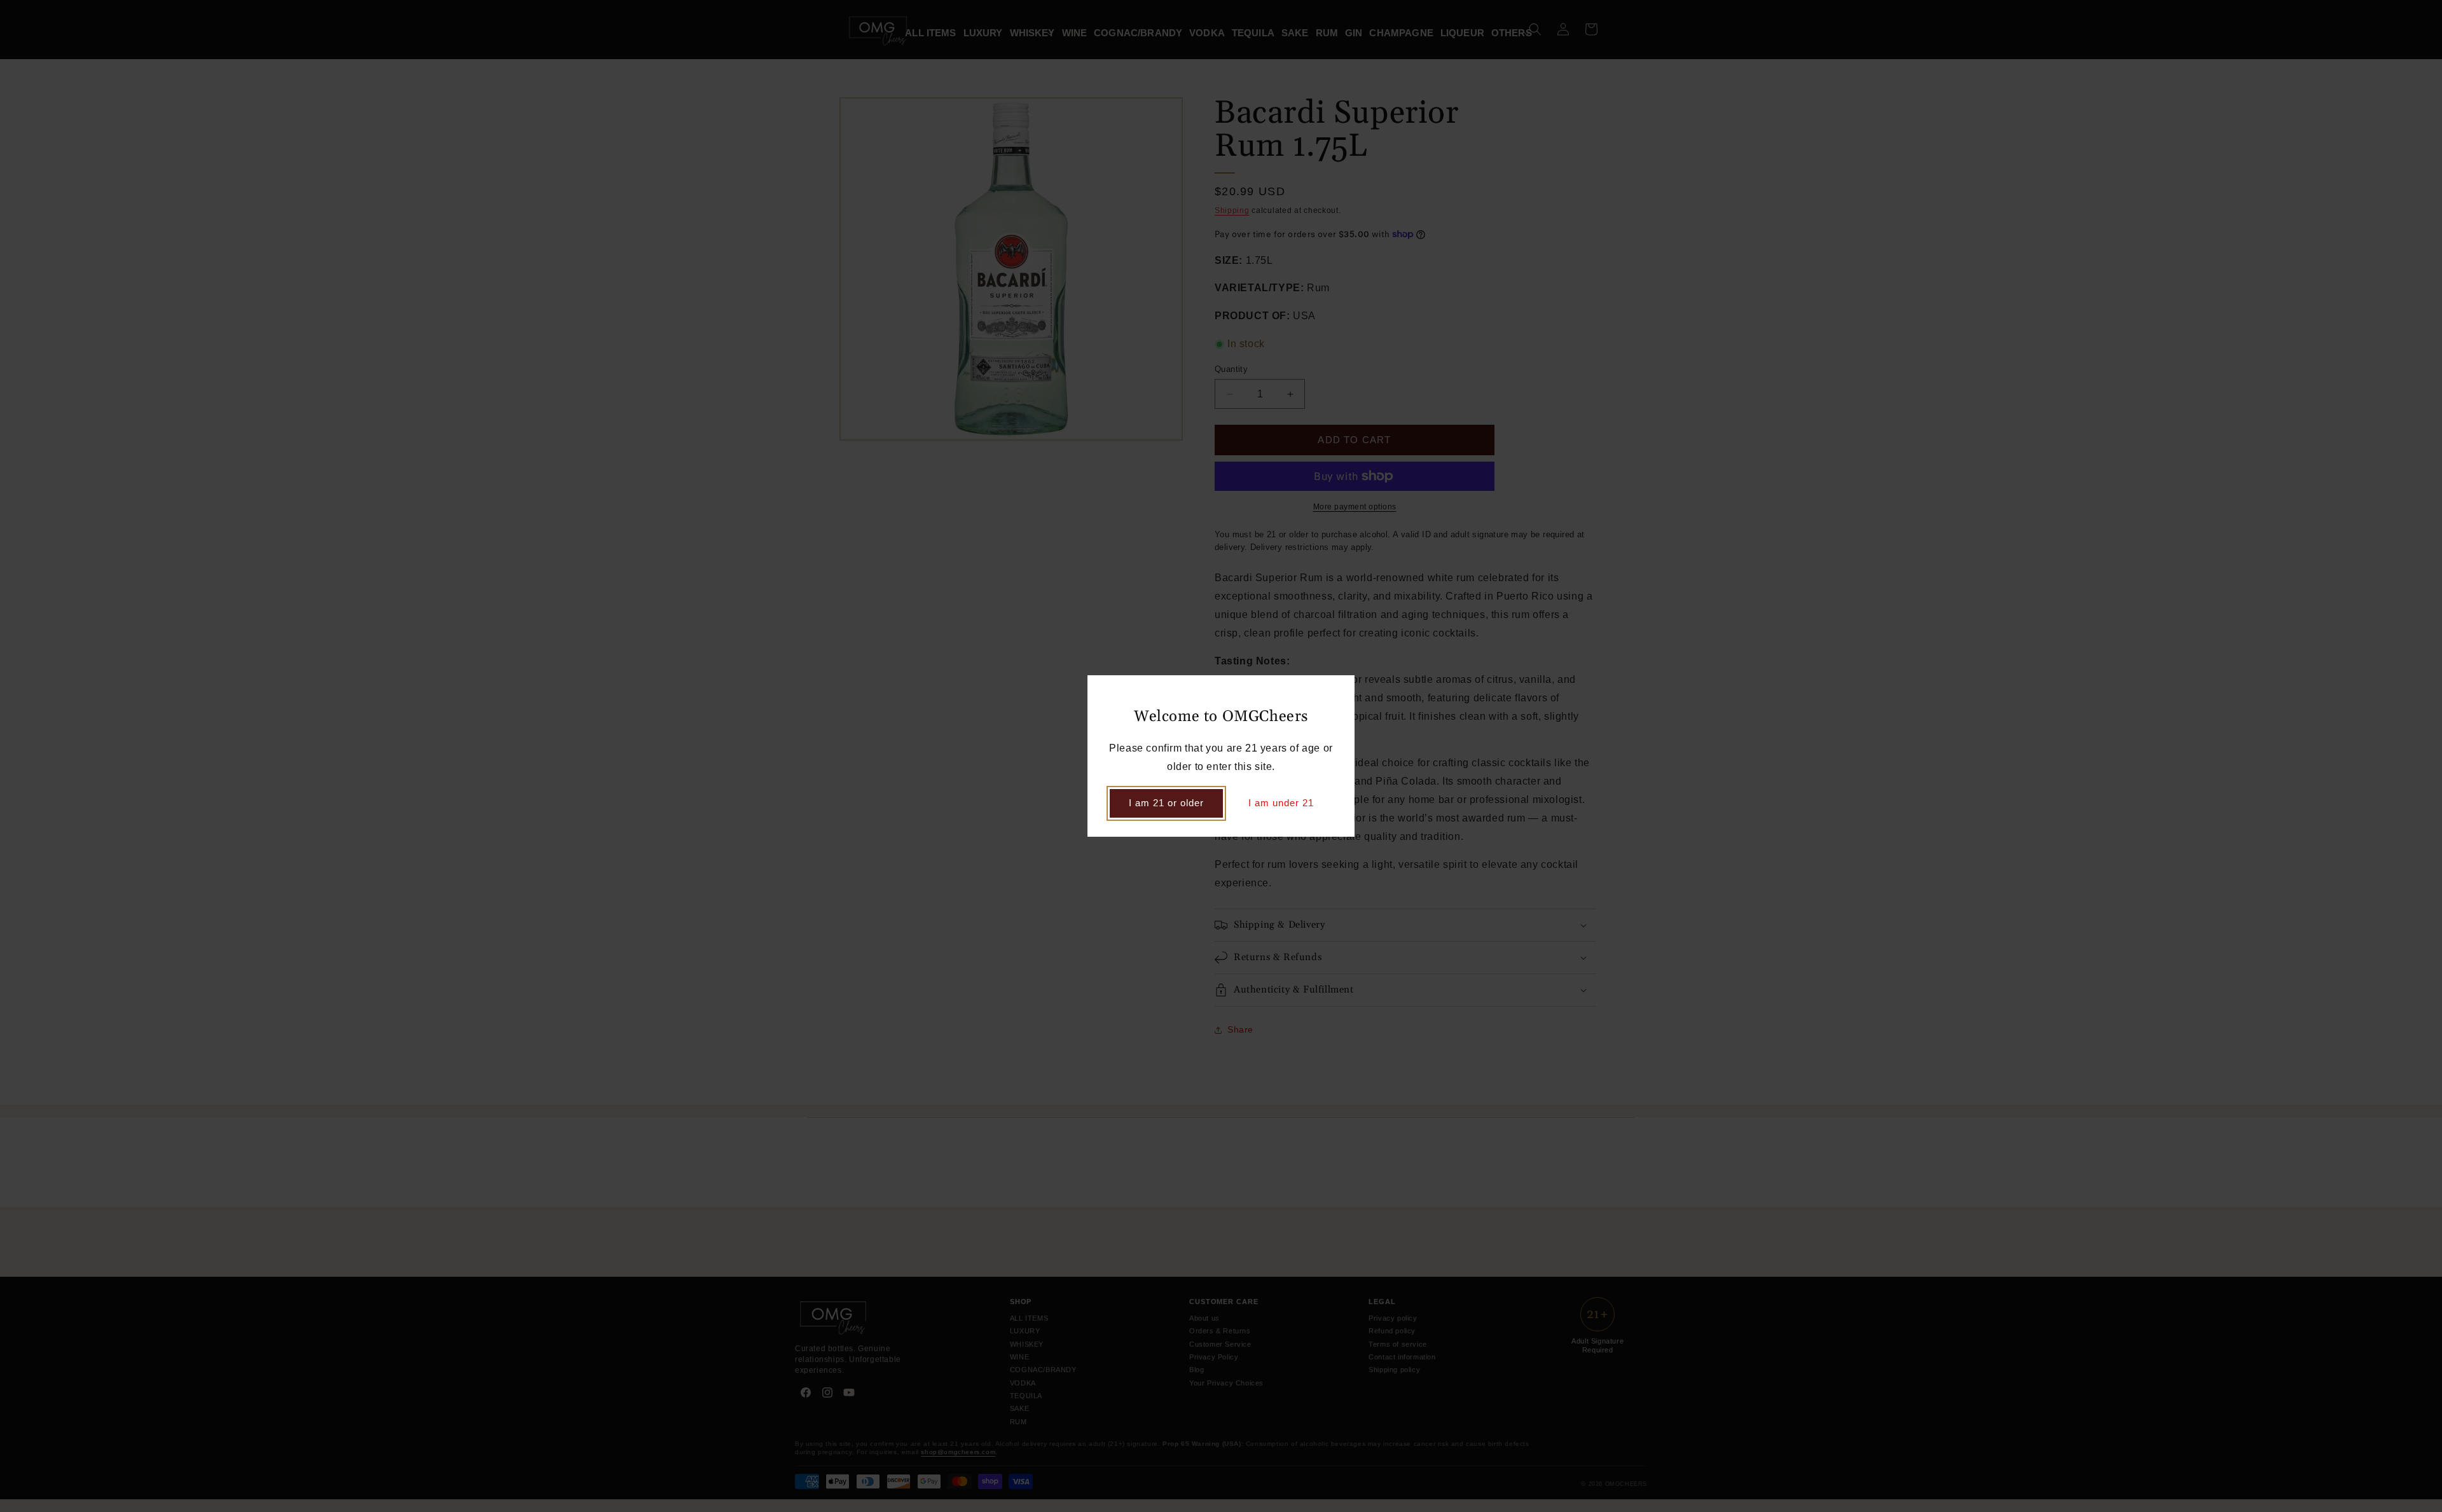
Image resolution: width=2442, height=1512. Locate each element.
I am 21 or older (1166, 803)
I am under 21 (1281, 803)
